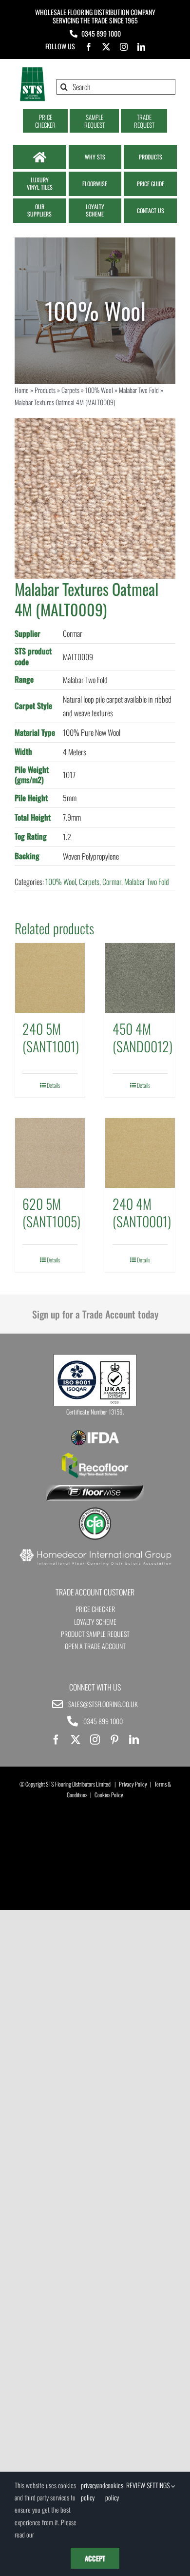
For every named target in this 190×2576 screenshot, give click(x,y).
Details (53, 1085)
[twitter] (106, 47)
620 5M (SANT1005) (51, 1212)
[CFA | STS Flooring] (95, 1511)
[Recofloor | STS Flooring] (95, 1456)
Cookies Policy (109, 1795)
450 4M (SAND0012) (142, 1037)
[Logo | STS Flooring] (32, 70)
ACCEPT (95, 2558)
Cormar (112, 882)
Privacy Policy (133, 1784)
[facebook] (89, 47)
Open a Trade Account (95, 1646)
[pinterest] (114, 1740)
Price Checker (95, 1609)
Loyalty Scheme (95, 1622)
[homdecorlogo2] (95, 1550)
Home (22, 390)
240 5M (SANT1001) (51, 1037)
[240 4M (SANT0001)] (140, 1153)
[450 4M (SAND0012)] (140, 978)
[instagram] (124, 47)
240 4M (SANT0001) (142, 1212)
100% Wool (99, 390)
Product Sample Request (95, 1634)
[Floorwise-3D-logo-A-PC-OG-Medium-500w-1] (95, 1489)
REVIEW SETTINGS (149, 2485)
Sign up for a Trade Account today (95, 1314)
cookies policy (114, 2491)
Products (45, 390)
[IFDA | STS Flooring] (95, 1433)
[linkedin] (141, 47)
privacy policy (89, 2491)
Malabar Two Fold (139, 390)
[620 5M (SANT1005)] (50, 1153)
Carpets (70, 390)
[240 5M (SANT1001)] (50, 978)
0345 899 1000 (101, 33)
